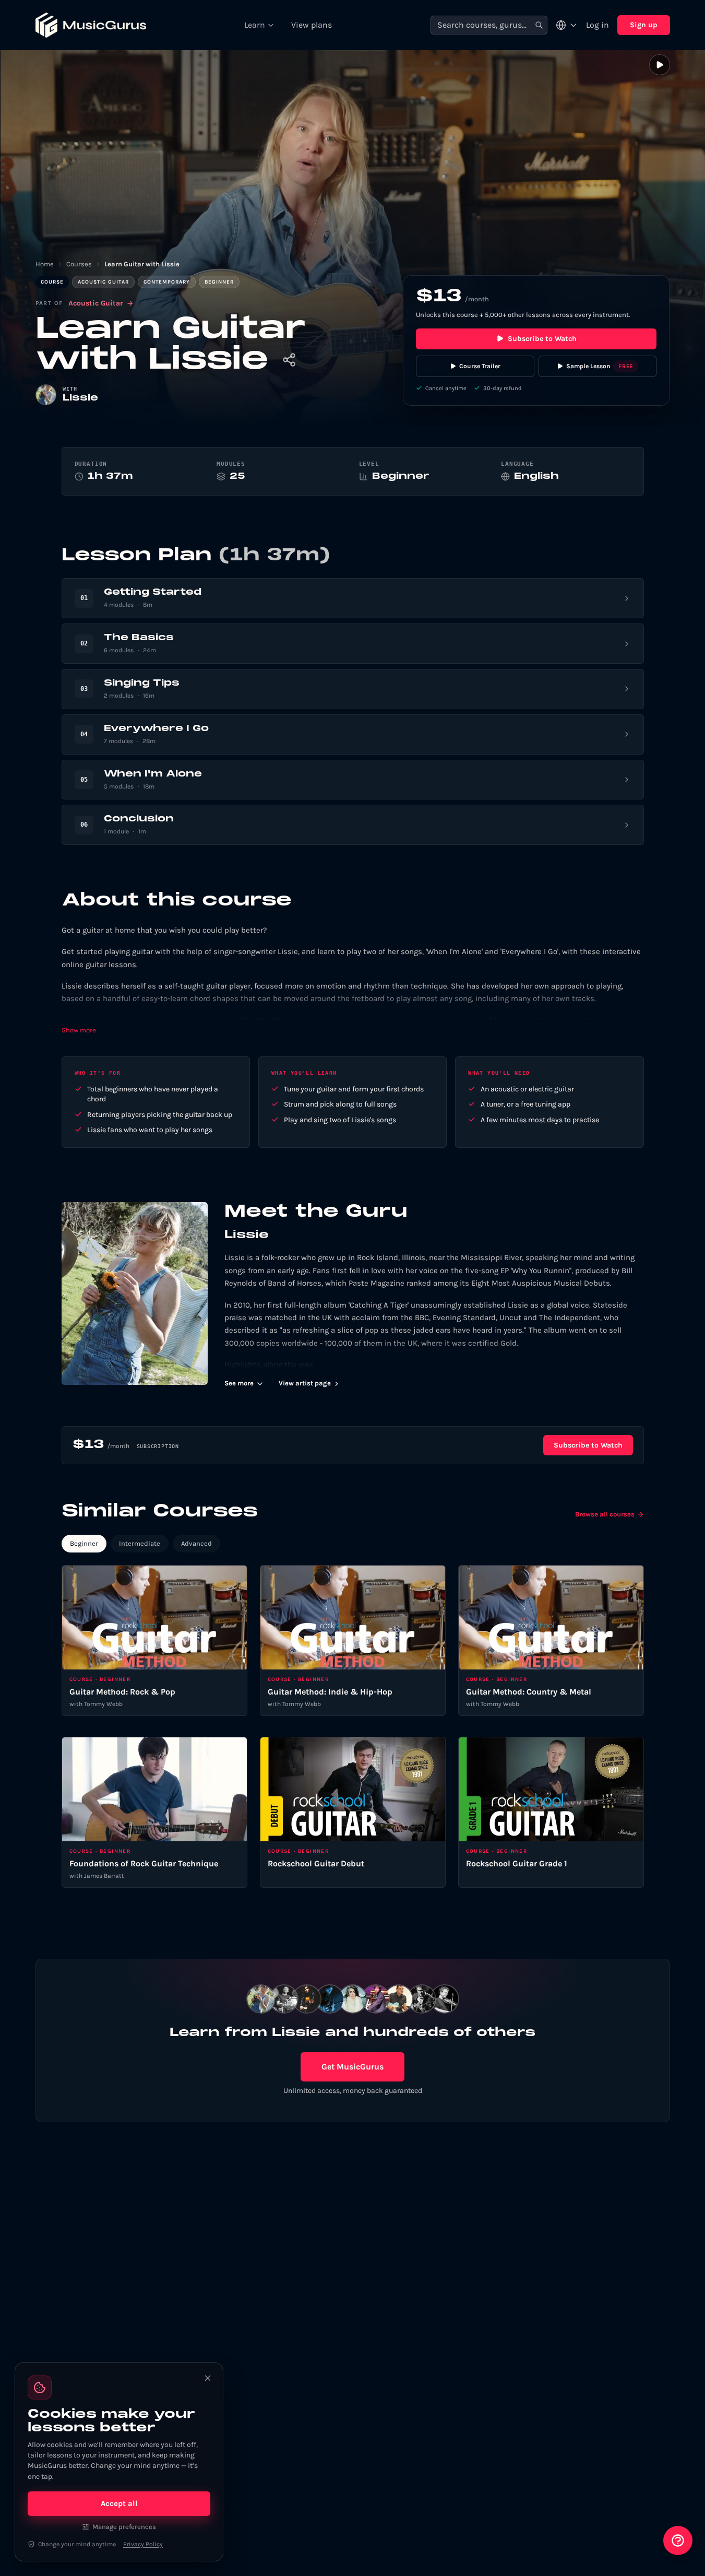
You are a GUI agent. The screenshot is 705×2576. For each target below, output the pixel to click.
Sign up (644, 25)
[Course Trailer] (660, 65)
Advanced (196, 1543)
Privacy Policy (143, 2544)
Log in (598, 25)
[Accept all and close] (208, 2378)
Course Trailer (480, 366)
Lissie (80, 398)
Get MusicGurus (352, 2067)
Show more (79, 1030)
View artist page (305, 1383)
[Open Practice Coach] (678, 2540)
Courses (79, 264)
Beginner (84, 1543)
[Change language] (567, 25)
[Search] (539, 25)
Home (45, 264)
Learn (255, 25)
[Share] (289, 360)
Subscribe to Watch (542, 339)
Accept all (119, 2503)
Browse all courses (605, 1514)
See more (239, 1383)
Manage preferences (124, 2527)
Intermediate (140, 1543)
